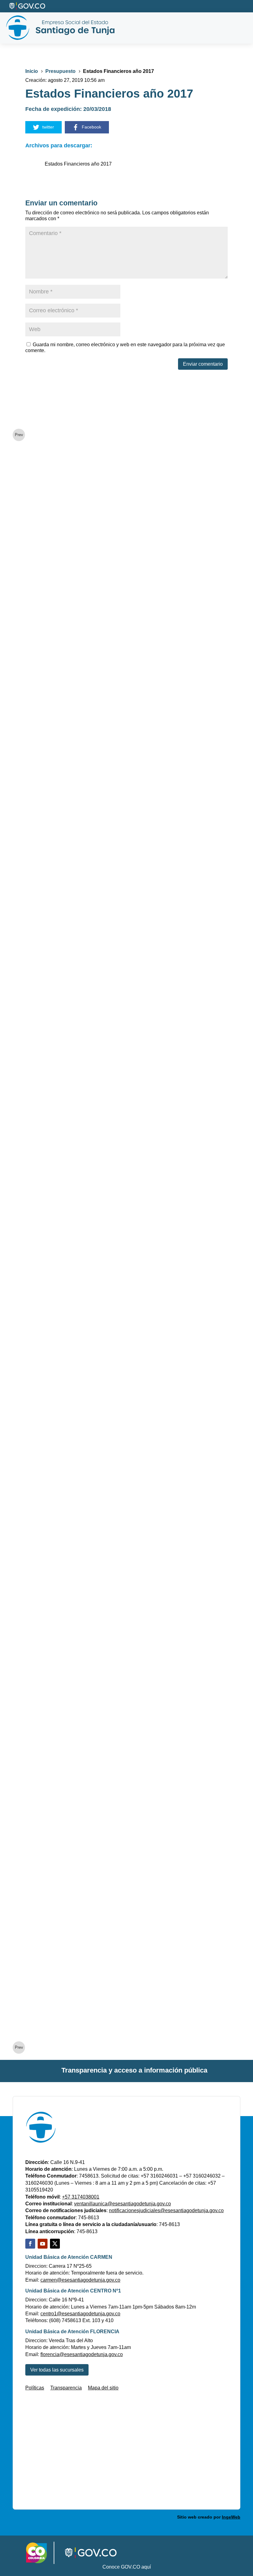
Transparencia (66, 2388)
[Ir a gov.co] (28, 6)
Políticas (35, 2388)
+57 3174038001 (81, 2197)
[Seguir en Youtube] (43, 2244)
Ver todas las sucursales (57, 2370)
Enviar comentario (203, 364)
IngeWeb (231, 2517)
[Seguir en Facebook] (30, 2244)
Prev (19, 435)
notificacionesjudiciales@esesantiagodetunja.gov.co (166, 2210)
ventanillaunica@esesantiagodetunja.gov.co (122, 2204)
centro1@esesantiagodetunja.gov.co (80, 2314)
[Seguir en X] (55, 2244)
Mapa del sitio (103, 2388)
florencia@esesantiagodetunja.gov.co (82, 2354)
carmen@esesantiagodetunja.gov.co (80, 2280)
